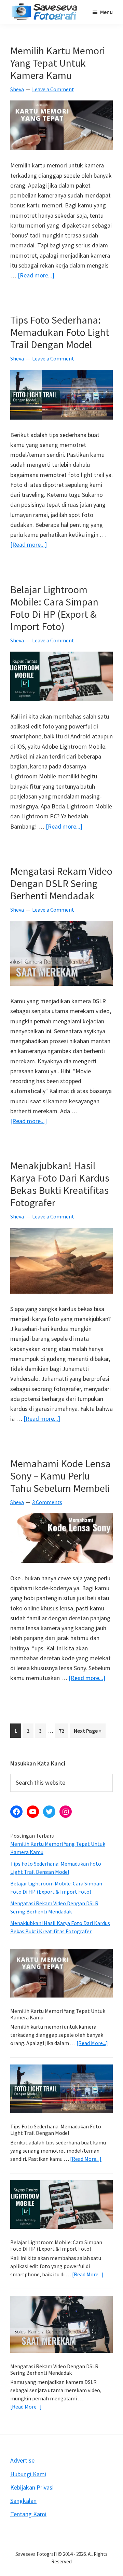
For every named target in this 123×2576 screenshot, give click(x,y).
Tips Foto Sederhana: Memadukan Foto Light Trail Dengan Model (60, 332)
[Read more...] (36, 276)
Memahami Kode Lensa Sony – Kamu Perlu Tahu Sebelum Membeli (60, 1476)
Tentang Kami (28, 2514)
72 (63, 1730)
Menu (106, 12)
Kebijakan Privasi (32, 2487)
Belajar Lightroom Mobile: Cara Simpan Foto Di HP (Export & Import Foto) (54, 608)
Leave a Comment (53, 89)
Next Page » (87, 1732)
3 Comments (47, 1502)
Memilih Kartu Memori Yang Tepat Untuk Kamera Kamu (58, 63)
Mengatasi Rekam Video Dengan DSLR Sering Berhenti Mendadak (61, 883)
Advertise (22, 2460)
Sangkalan (23, 2501)
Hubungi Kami (28, 2474)
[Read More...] (92, 2043)
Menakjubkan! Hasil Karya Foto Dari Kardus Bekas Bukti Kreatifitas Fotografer (60, 1184)
